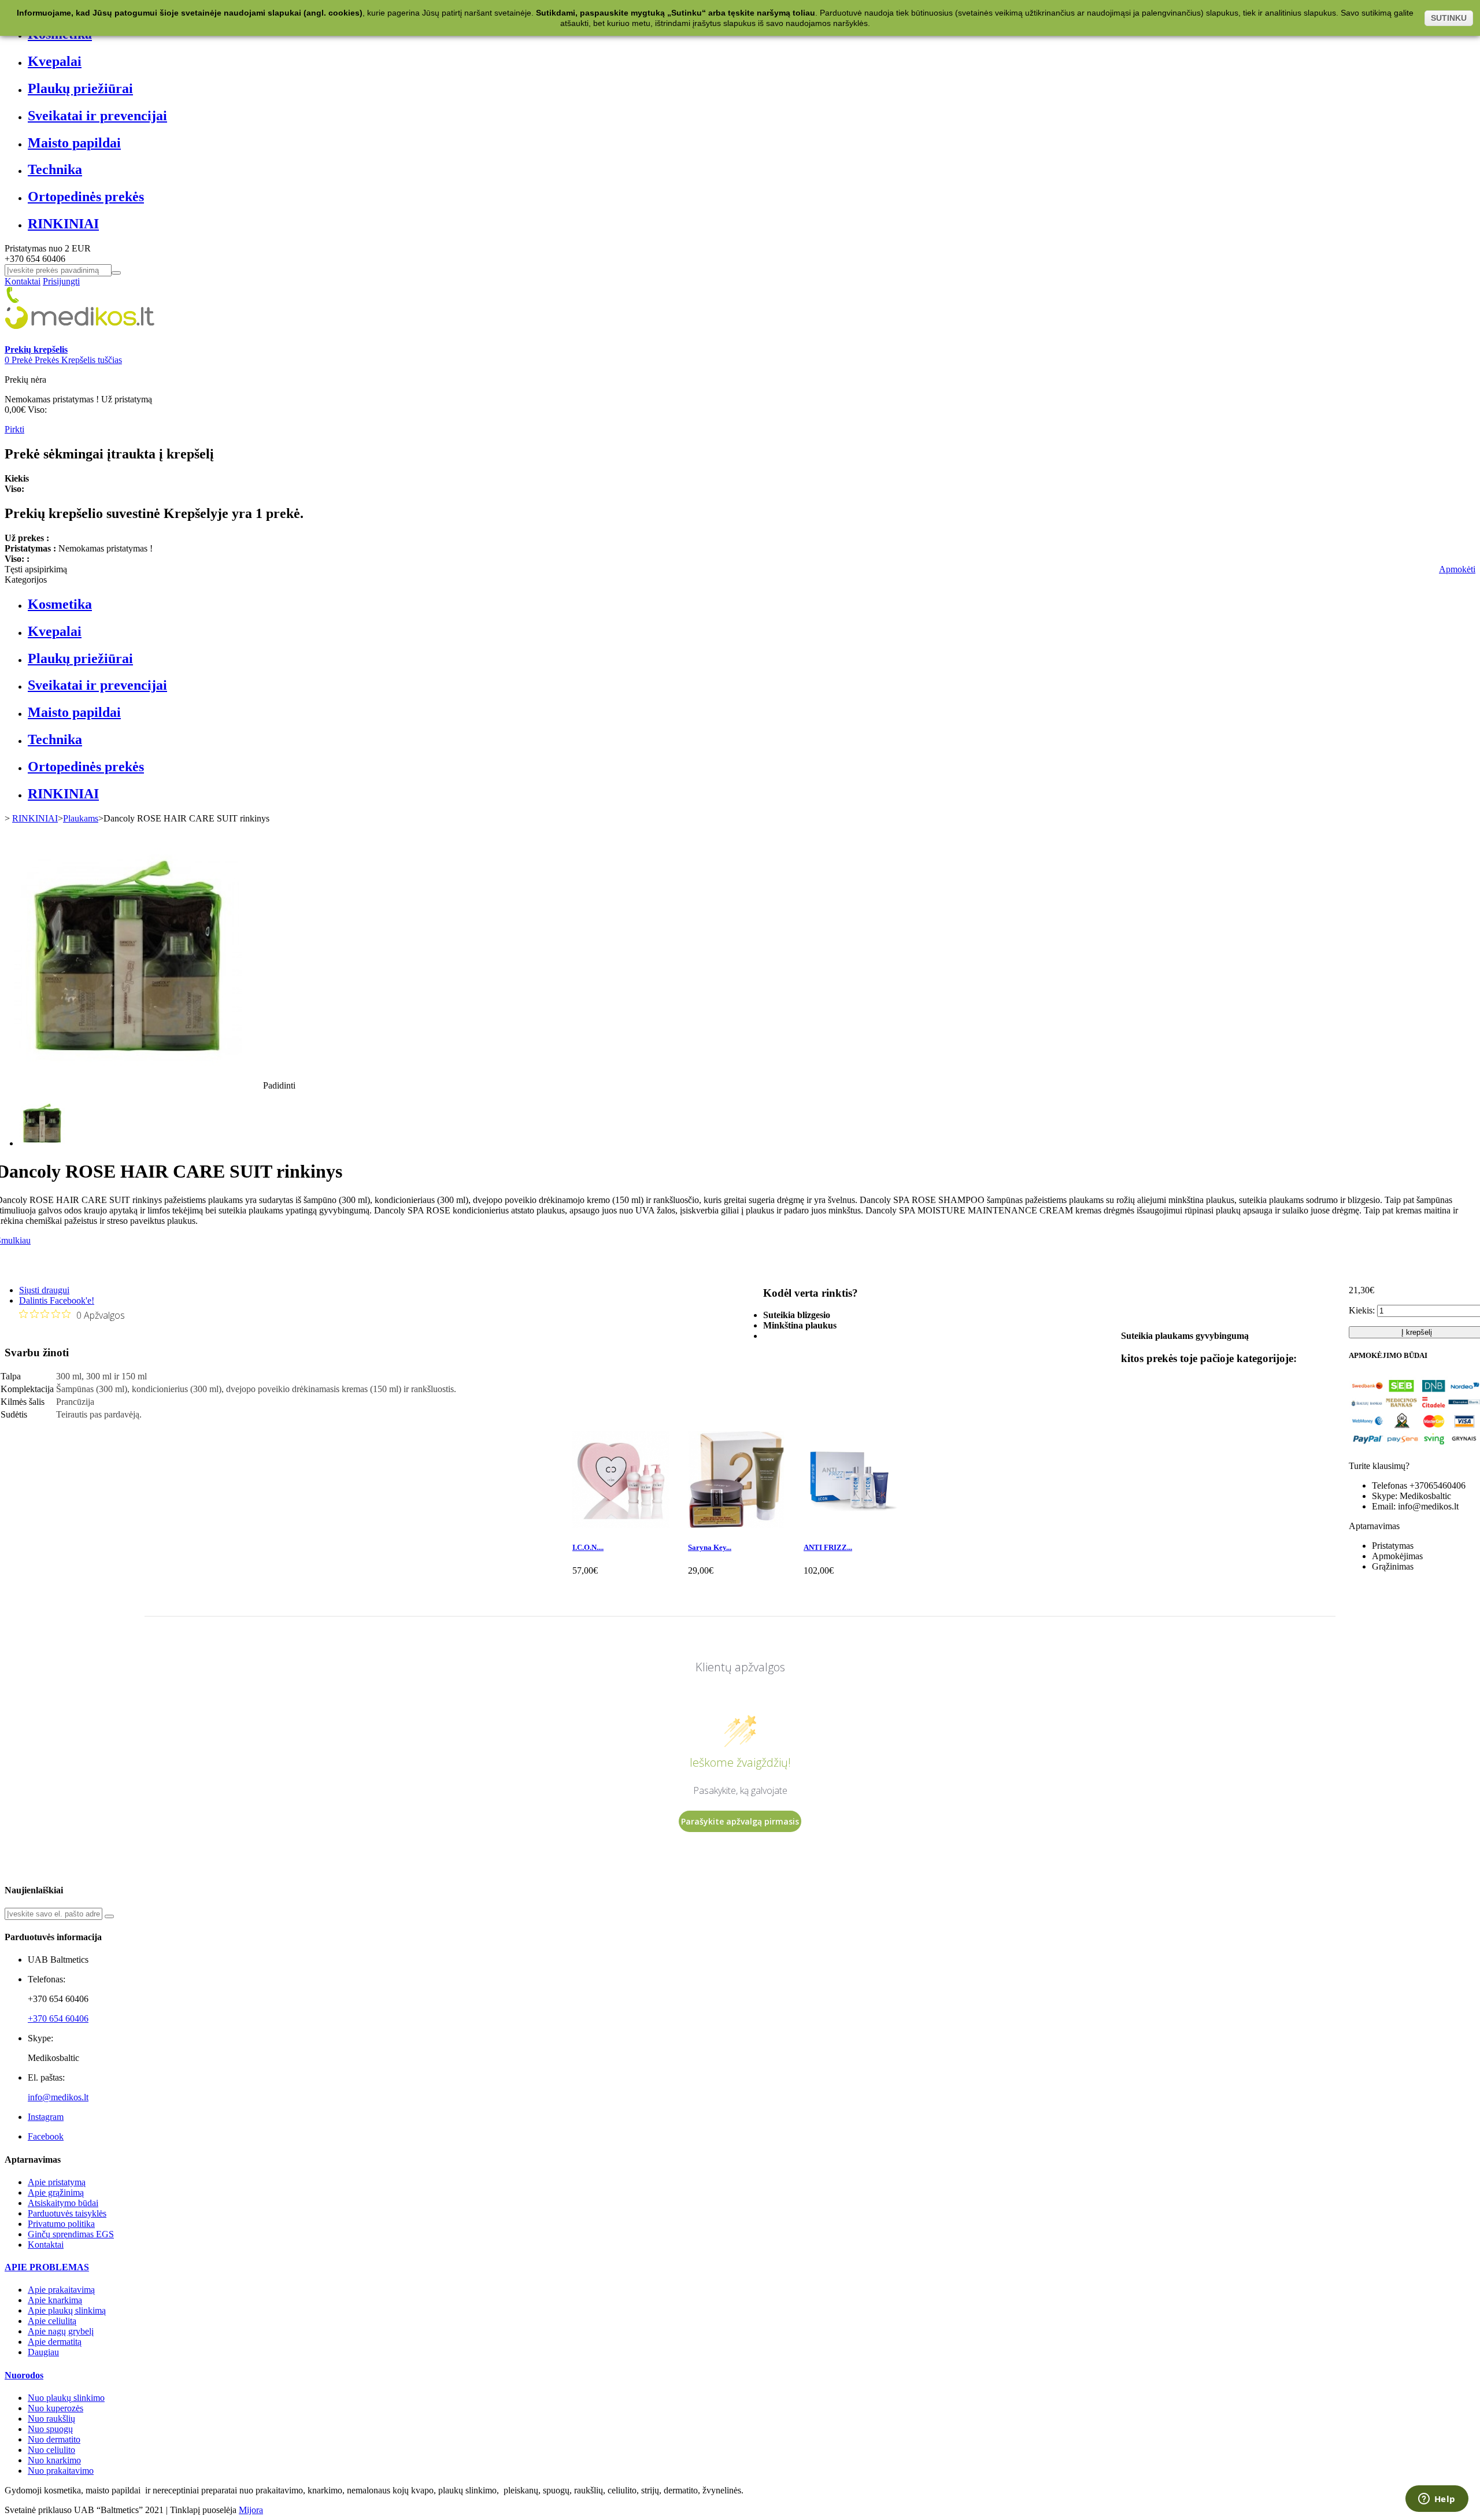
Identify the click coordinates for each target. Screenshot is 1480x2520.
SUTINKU (1449, 18)
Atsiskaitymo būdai (63, 2203)
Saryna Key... (710, 1547)
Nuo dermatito (54, 2439)
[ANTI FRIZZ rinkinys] (852, 1525)
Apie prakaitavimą (61, 2290)
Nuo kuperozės (55, 2408)
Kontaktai (23, 281)
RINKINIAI (63, 224)
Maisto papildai (74, 143)
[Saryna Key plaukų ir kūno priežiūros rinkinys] (737, 1525)
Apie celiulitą (52, 2321)
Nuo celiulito (51, 2450)
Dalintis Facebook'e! (57, 1300)
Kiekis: (1362, 1310)
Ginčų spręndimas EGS (71, 2234)
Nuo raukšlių (51, 2419)
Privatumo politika (61, 2224)
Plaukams (81, 818)
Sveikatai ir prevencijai (97, 116)
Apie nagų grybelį (61, 2331)
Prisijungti (61, 281)
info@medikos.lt (58, 2097)
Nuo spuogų (50, 2429)
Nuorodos (24, 2375)
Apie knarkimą (55, 2300)
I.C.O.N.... (588, 1547)
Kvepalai (55, 61)
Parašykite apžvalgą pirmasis (740, 1821)
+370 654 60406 (58, 2018)
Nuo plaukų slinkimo (66, 2398)
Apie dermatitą (55, 2342)
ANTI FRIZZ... (828, 1547)
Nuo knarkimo (54, 2460)
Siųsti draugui (44, 1290)
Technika (55, 169)
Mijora (251, 2510)
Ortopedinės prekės (86, 197)
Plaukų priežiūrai (80, 88)
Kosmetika (60, 604)
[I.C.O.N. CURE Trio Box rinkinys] (621, 1525)
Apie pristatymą (57, 2182)
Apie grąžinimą (56, 2192)
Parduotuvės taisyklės (67, 2213)
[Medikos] (80, 339)
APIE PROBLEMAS (47, 2267)
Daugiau (43, 2352)
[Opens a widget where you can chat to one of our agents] (1437, 2500)
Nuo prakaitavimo (61, 2471)
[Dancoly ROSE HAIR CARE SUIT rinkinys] (42, 1143)
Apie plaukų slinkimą (67, 2310)
